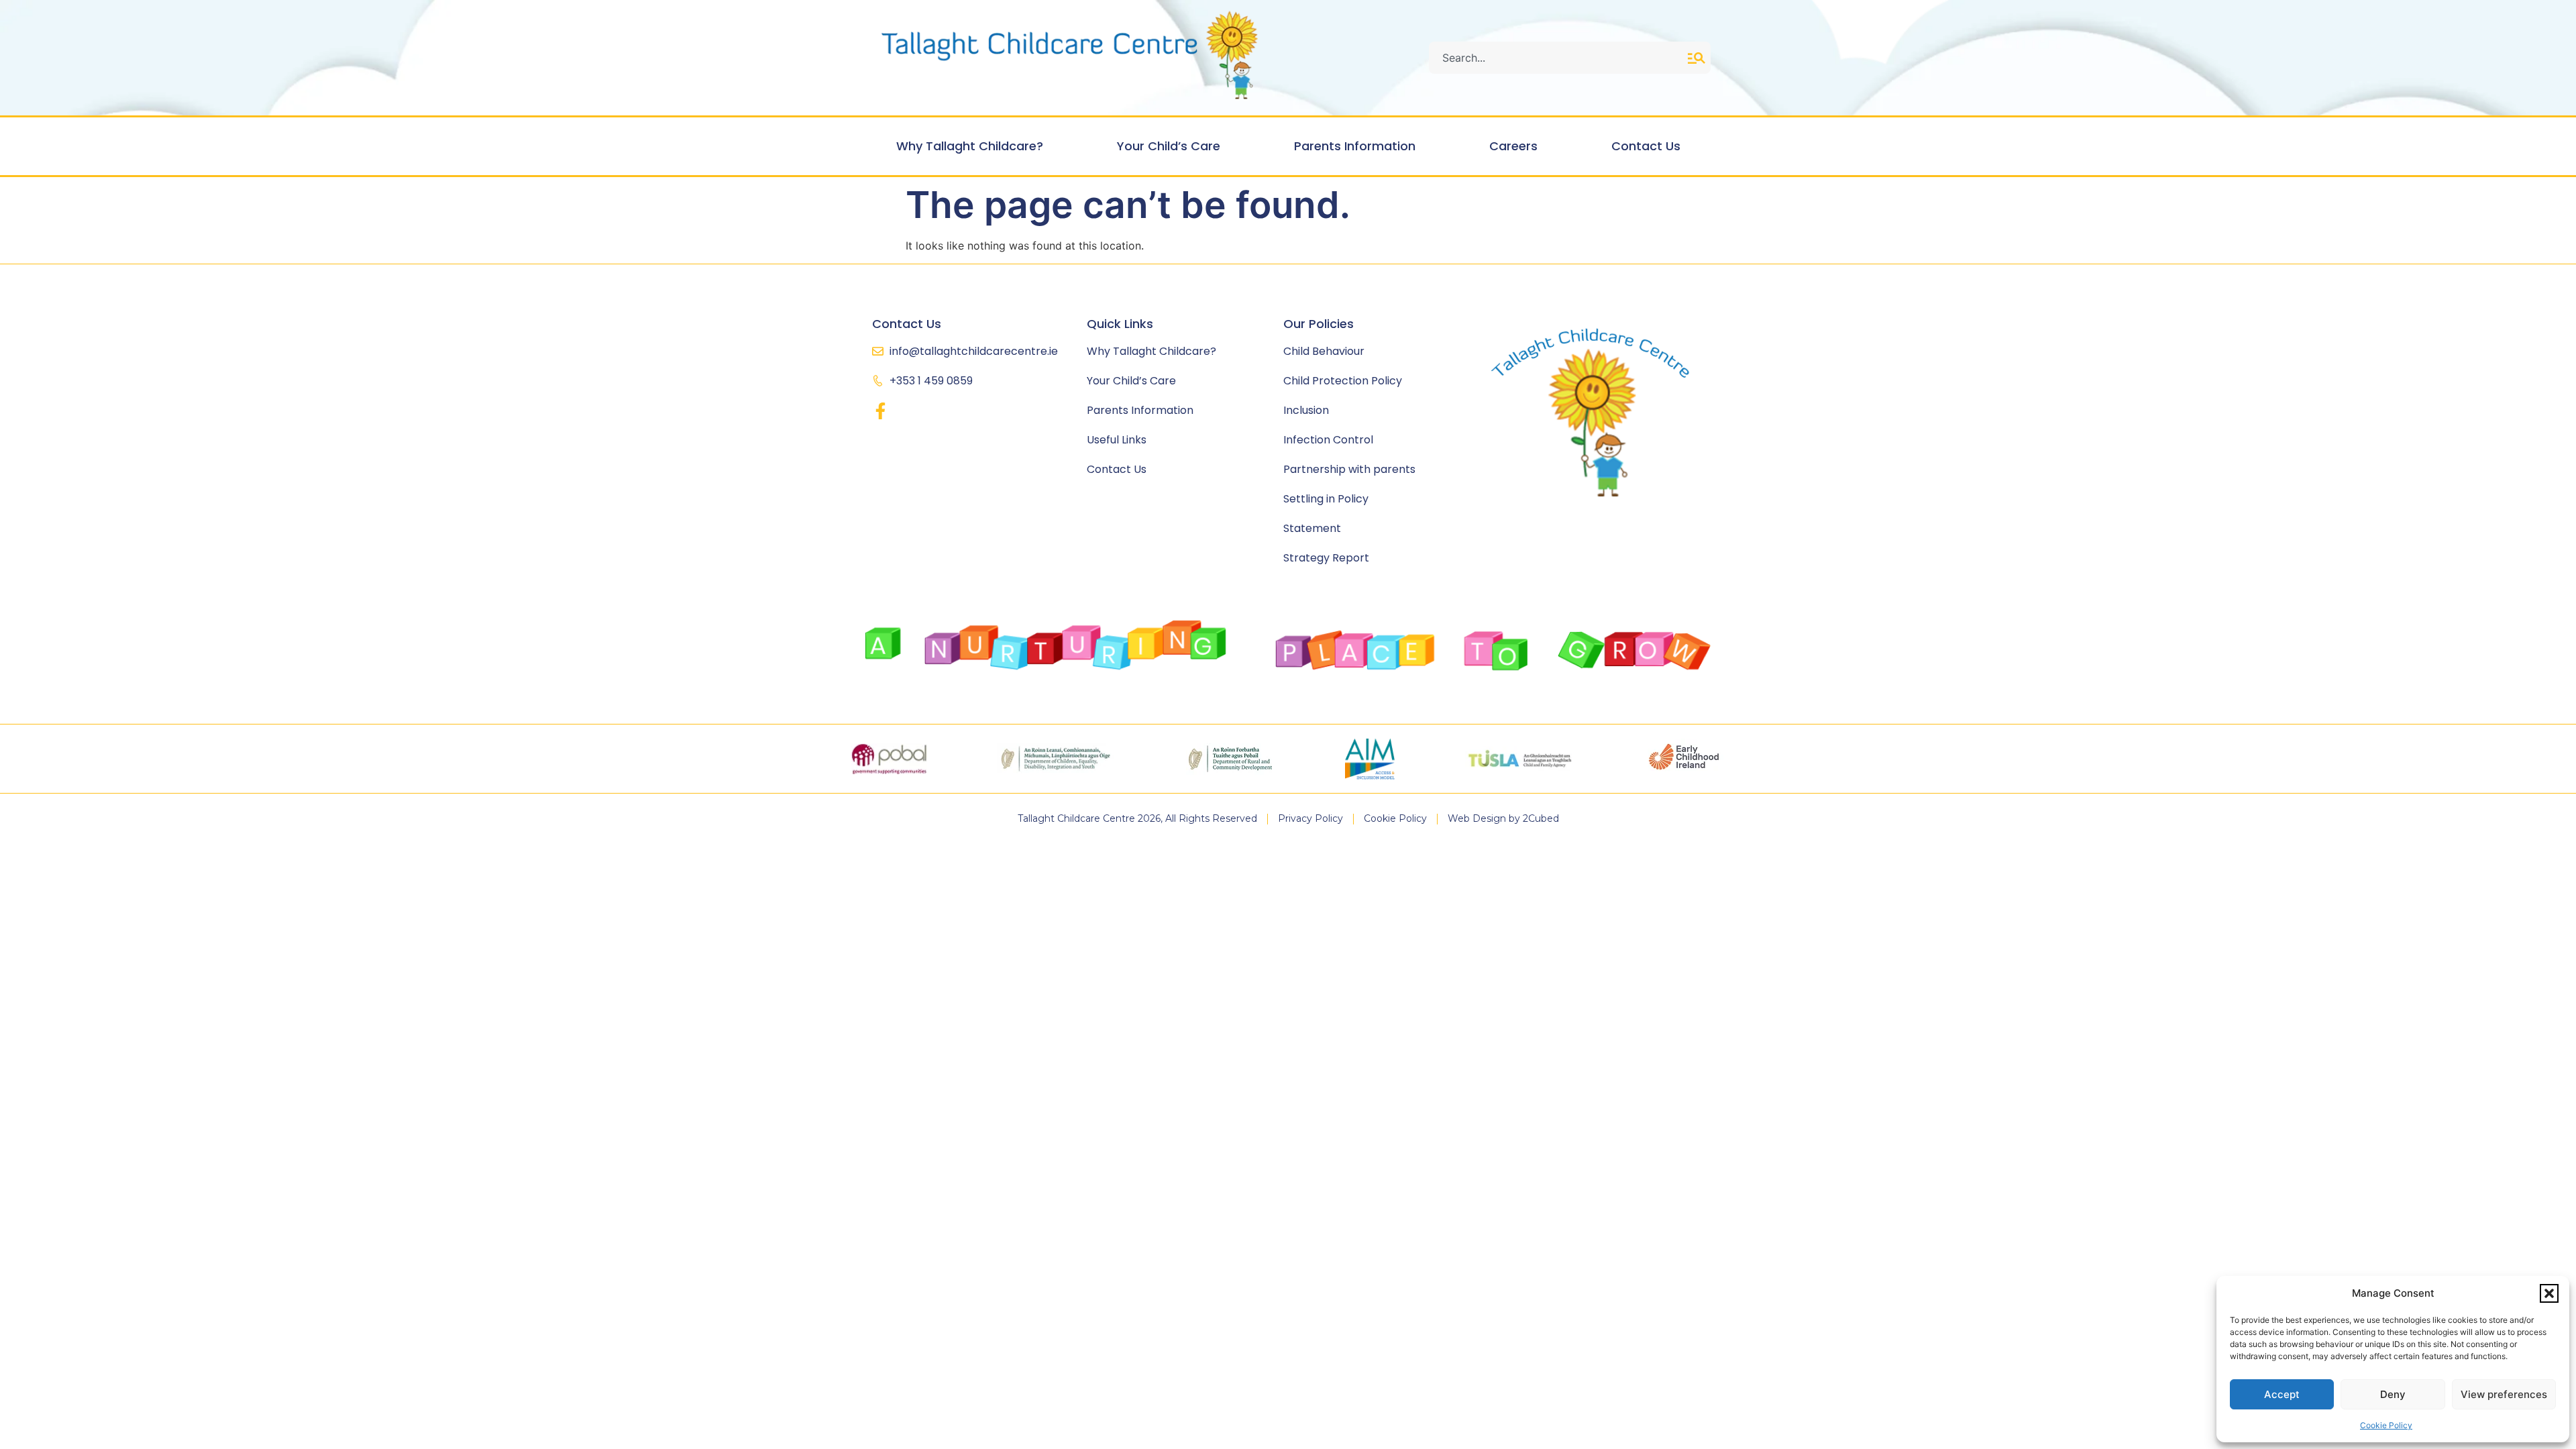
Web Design (1477, 818)
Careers (1513, 146)
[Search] (1699, 58)
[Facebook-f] (880, 411)
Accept (2282, 1394)
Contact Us (1646, 146)
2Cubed (1541, 818)
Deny (2393, 1394)
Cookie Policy (2386, 1425)
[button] (2549, 1293)
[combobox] (1558, 58)
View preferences (2504, 1394)
